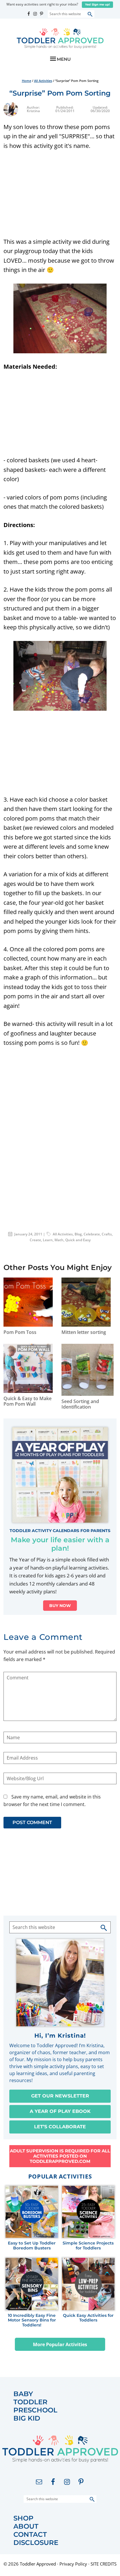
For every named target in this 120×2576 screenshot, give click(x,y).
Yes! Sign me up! (97, 5)
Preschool (35, 2410)
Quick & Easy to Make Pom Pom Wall (28, 1401)
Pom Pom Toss (20, 1332)
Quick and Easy (78, 1240)
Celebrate (92, 1234)
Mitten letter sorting (84, 1332)
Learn (48, 1240)
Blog (78, 1234)
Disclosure (36, 2543)
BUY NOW (60, 1606)
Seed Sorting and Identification (80, 1404)
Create (35, 1240)
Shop (23, 2518)
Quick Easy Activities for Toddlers (88, 2318)
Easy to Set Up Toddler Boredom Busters (32, 2246)
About (26, 2526)
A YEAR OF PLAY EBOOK (60, 2111)
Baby (23, 2394)
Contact (30, 2535)
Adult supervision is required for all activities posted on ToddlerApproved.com (60, 2156)
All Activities (63, 1234)
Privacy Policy (73, 2564)
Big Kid (27, 2418)
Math (59, 1240)
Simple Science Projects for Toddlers (88, 2246)
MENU (64, 59)
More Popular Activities (60, 2344)
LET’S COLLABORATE (60, 2127)
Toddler (30, 2402)
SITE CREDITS (104, 2564)
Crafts (107, 1234)
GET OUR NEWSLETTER (60, 2096)
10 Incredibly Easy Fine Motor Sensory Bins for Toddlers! (32, 2320)
